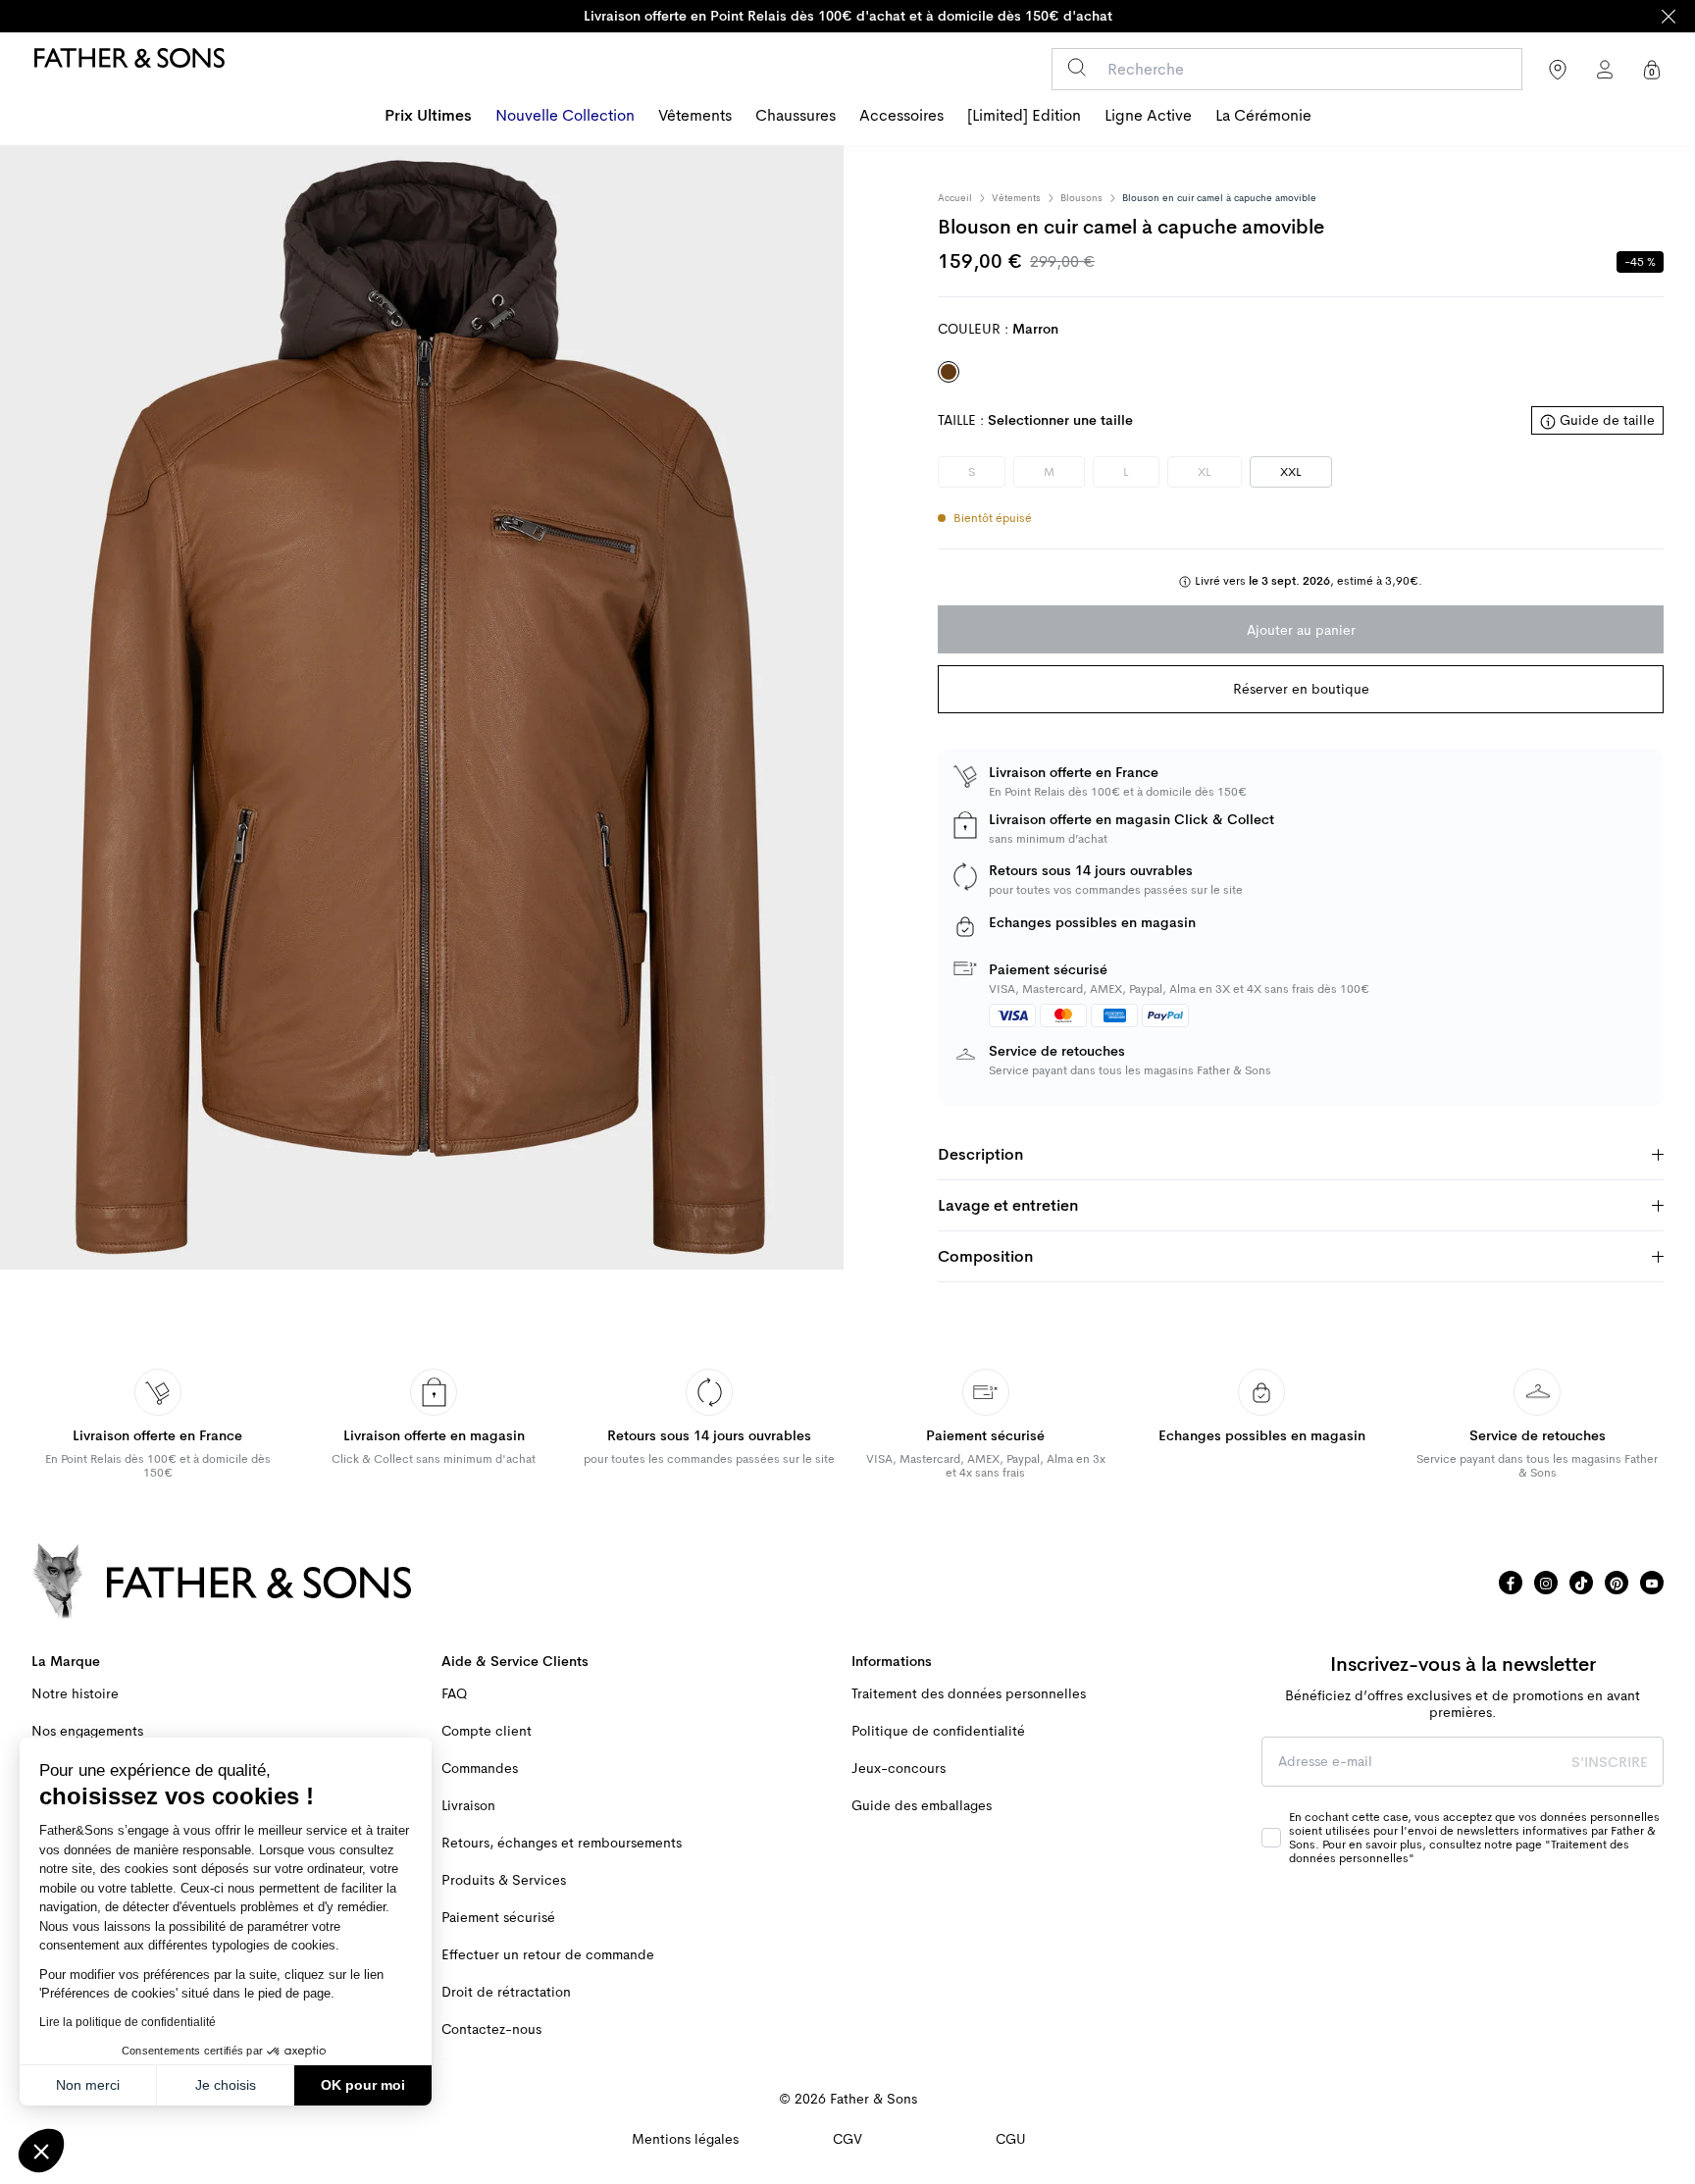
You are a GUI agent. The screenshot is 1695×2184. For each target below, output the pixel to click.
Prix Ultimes (428, 116)
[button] (41, 2151)
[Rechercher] (1077, 67)
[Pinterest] (1617, 1583)
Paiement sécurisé (498, 1918)
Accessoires (901, 116)
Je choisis (226, 2085)
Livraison (468, 1806)
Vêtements (695, 116)
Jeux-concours (899, 1768)
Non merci (88, 2085)
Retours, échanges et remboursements (562, 1843)
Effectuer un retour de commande (548, 1955)
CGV (847, 2139)
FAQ (454, 1694)
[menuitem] (428, 118)
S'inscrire (1610, 1762)
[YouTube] (1652, 1583)
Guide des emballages (922, 1806)
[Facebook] (1511, 1583)
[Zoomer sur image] (422, 707)
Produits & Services (504, 1880)
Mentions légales (685, 2139)
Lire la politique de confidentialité (128, 2022)
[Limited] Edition (1024, 116)
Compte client (487, 1731)
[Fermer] (1669, 16)
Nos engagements (87, 1731)
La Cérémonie (1263, 116)
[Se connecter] (1605, 70)
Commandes (480, 1768)
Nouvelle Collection (565, 116)
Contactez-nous (491, 2029)
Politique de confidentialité (938, 1731)
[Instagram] (1546, 1583)
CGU (1011, 2139)
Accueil (955, 198)
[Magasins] (1558, 70)
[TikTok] (1581, 1583)
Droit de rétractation (506, 1992)
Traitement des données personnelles (969, 1694)
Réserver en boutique (1301, 689)
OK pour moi (363, 2085)
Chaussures (796, 116)
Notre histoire (75, 1694)
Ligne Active (1148, 116)
